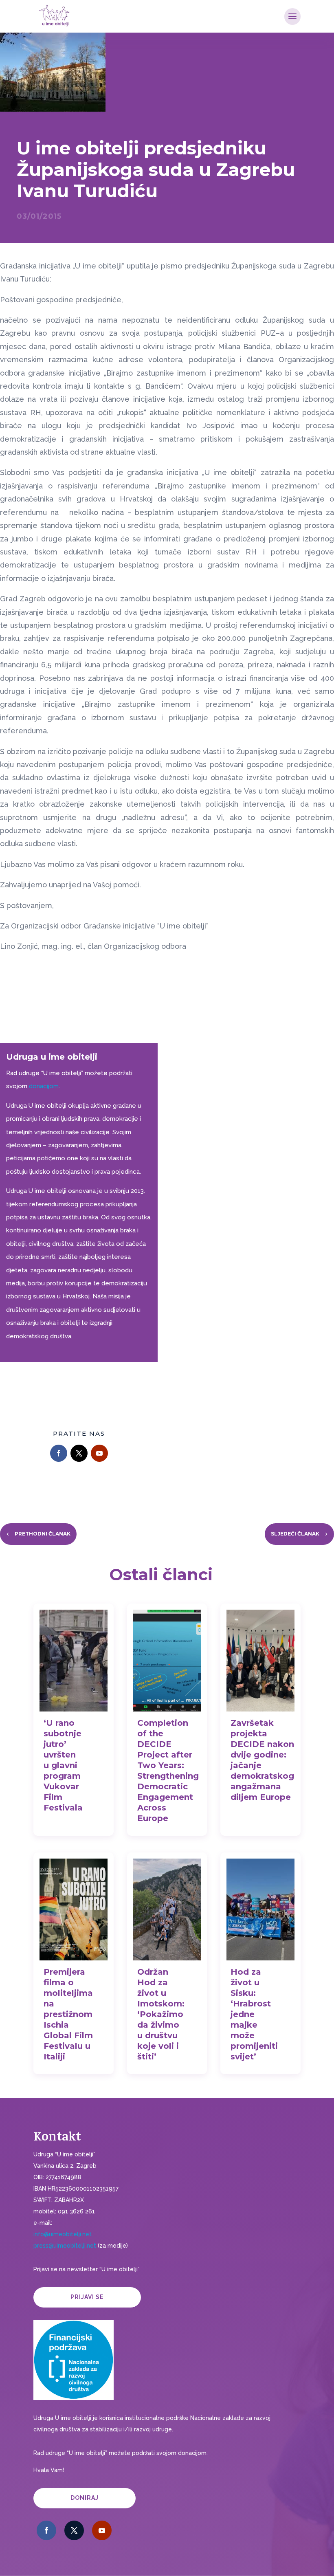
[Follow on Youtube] (99, 1453)
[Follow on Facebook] (59, 1453)
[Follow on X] (79, 1453)
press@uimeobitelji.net (65, 2246)
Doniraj (85, 2498)
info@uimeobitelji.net (63, 2234)
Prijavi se (87, 2297)
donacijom (44, 1086)
